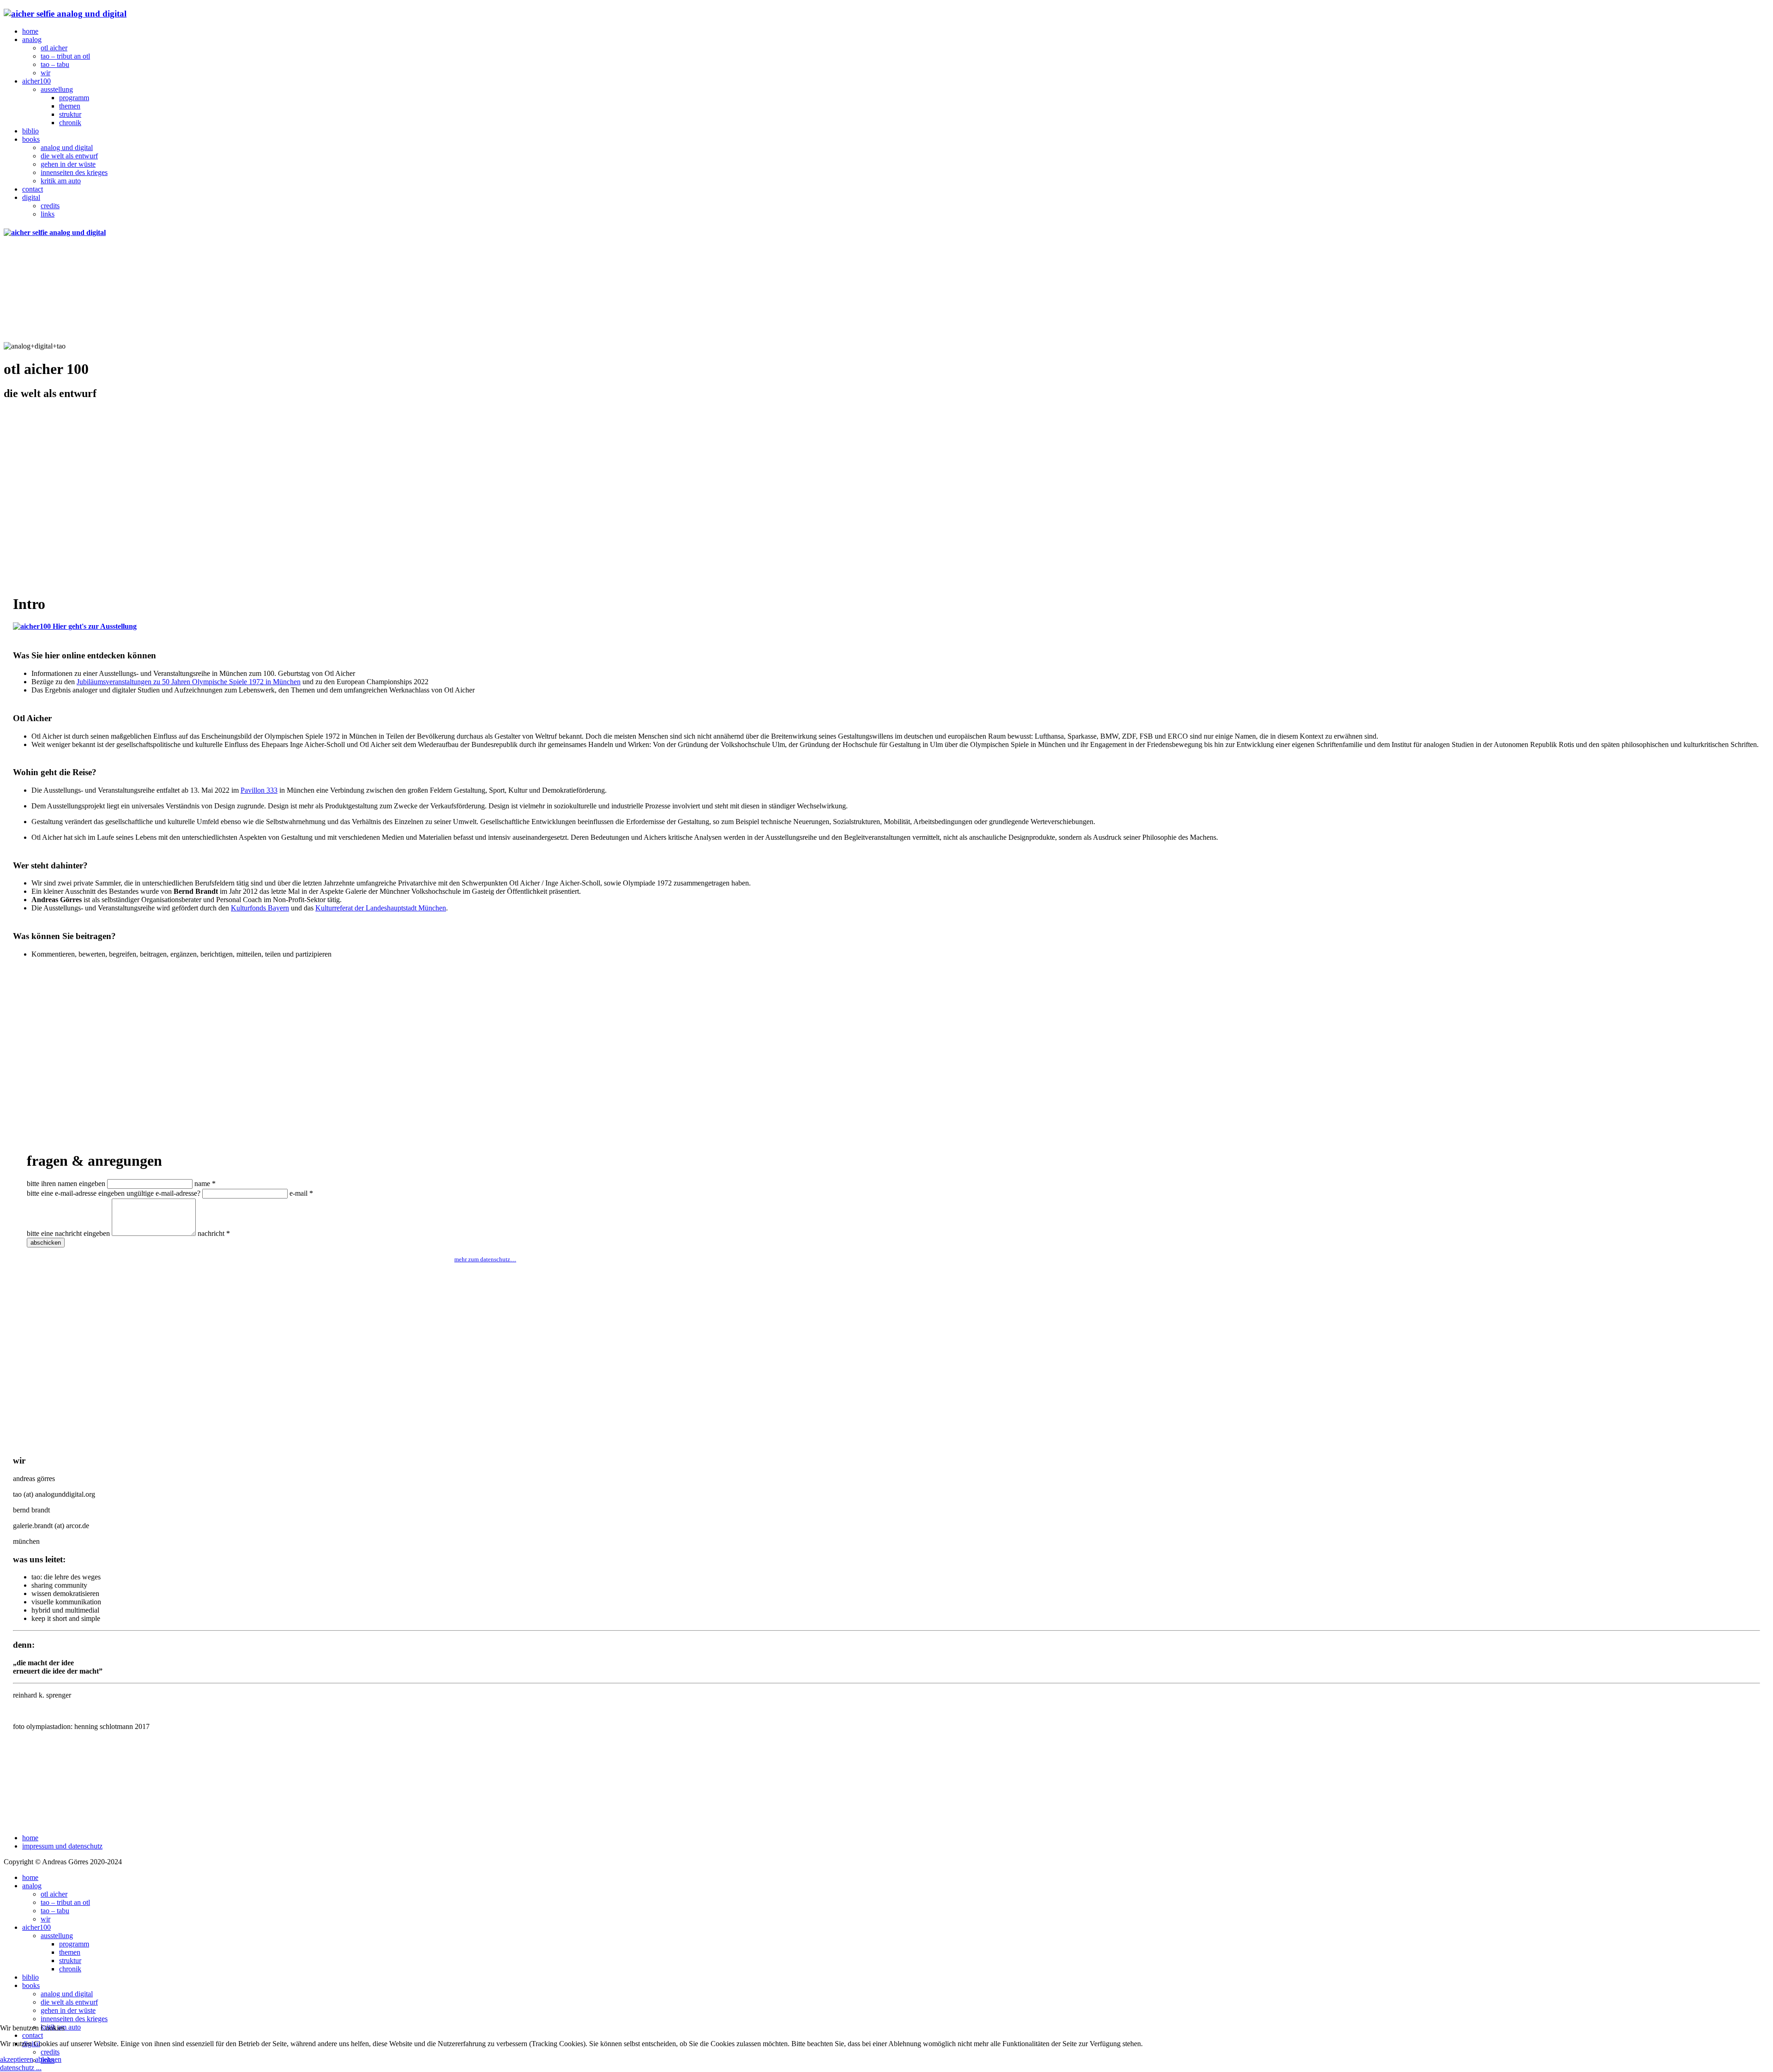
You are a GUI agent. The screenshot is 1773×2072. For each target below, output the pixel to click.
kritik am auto (61, 181)
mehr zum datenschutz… (485, 1259)
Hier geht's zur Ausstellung (94, 626)
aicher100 (36, 81)
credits (50, 206)
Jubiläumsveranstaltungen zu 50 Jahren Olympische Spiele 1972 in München (189, 682)
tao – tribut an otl (65, 56)
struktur (70, 114)
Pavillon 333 (259, 790)
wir (45, 73)
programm (74, 98)
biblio (30, 131)
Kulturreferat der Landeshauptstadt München (381, 908)
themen (70, 106)
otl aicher (54, 48)
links (48, 214)
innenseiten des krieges (74, 172)
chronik (70, 123)
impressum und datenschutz (62, 1846)
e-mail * (301, 1193)
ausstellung (57, 89)
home (30, 31)
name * (205, 1184)
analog (32, 39)
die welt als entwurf (69, 156)
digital (31, 197)
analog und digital (67, 148)
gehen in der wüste (68, 164)
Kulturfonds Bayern (260, 908)
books (31, 139)
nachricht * (214, 1233)
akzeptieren (17, 2059)
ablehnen (48, 2059)
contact (33, 189)
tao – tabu (55, 64)
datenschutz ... (21, 2068)
